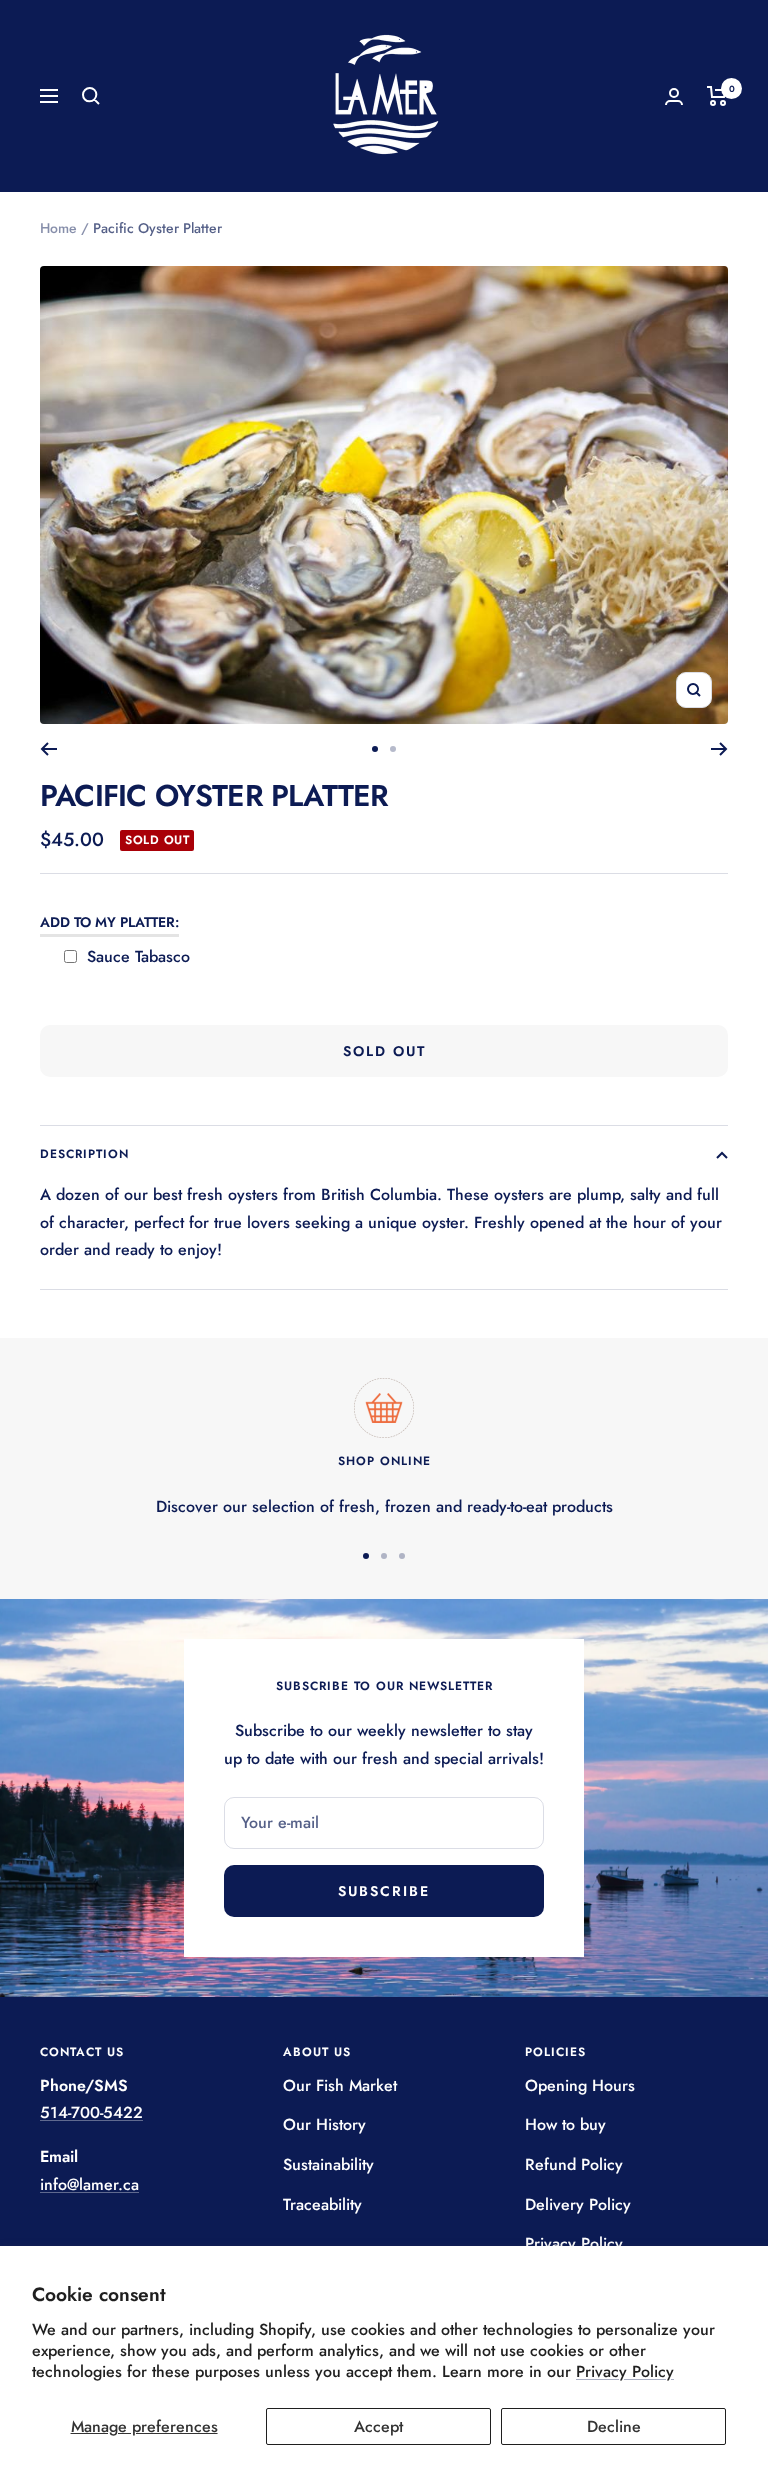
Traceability (322, 2204)
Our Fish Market (340, 2085)
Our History (324, 2124)
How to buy (565, 2124)
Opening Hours (580, 2085)
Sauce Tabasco (138, 956)
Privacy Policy (625, 2371)
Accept (378, 2426)
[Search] (91, 96)
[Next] (719, 749)
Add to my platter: (109, 922)
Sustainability (328, 2164)
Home (58, 228)
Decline (614, 2426)
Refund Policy (574, 2164)
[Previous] (48, 749)
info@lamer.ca (89, 2184)
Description (84, 1154)
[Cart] (717, 96)
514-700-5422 (91, 2112)
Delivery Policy (578, 2204)
